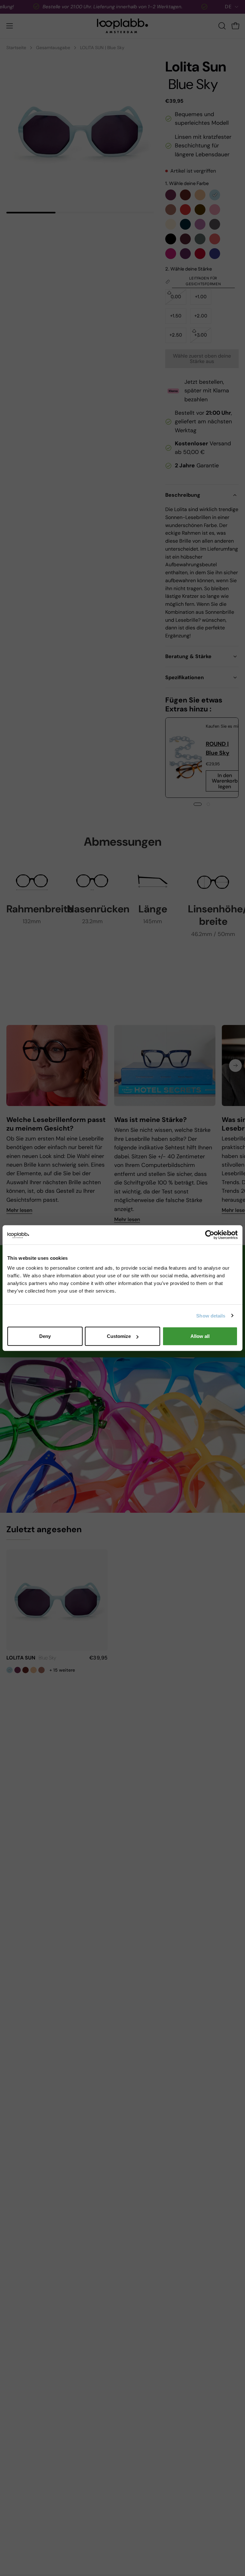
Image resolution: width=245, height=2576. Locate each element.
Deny (45, 1336)
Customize (119, 1336)
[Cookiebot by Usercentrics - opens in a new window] (210, 1235)
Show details (211, 1315)
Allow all (200, 1336)
